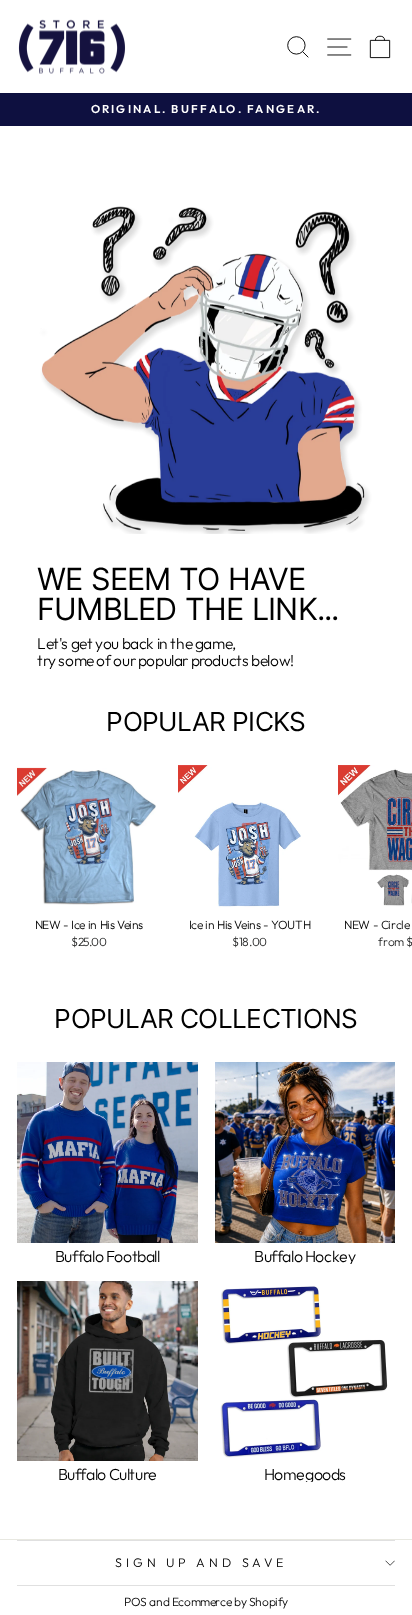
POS (135, 1601)
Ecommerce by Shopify (230, 1601)
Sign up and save (200, 1562)
